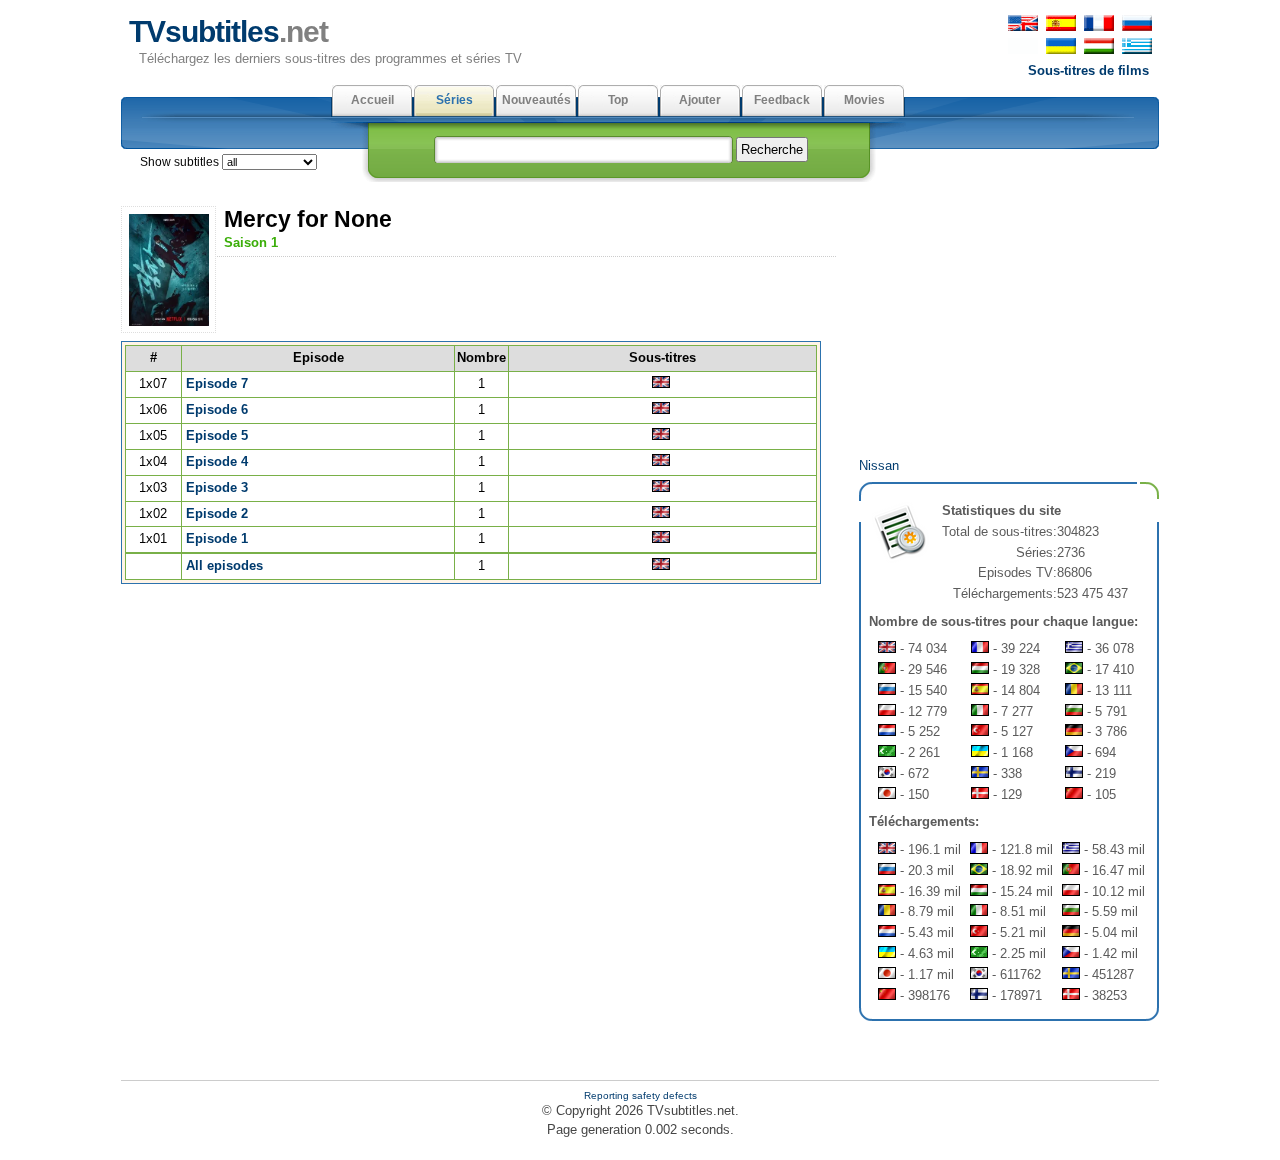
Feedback (782, 100)
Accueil (372, 100)
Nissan (879, 465)
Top (618, 100)
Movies (864, 100)
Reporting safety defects (640, 1095)
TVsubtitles (228, 31)
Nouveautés (536, 100)
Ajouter (700, 100)
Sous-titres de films (1088, 70)
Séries (454, 100)
